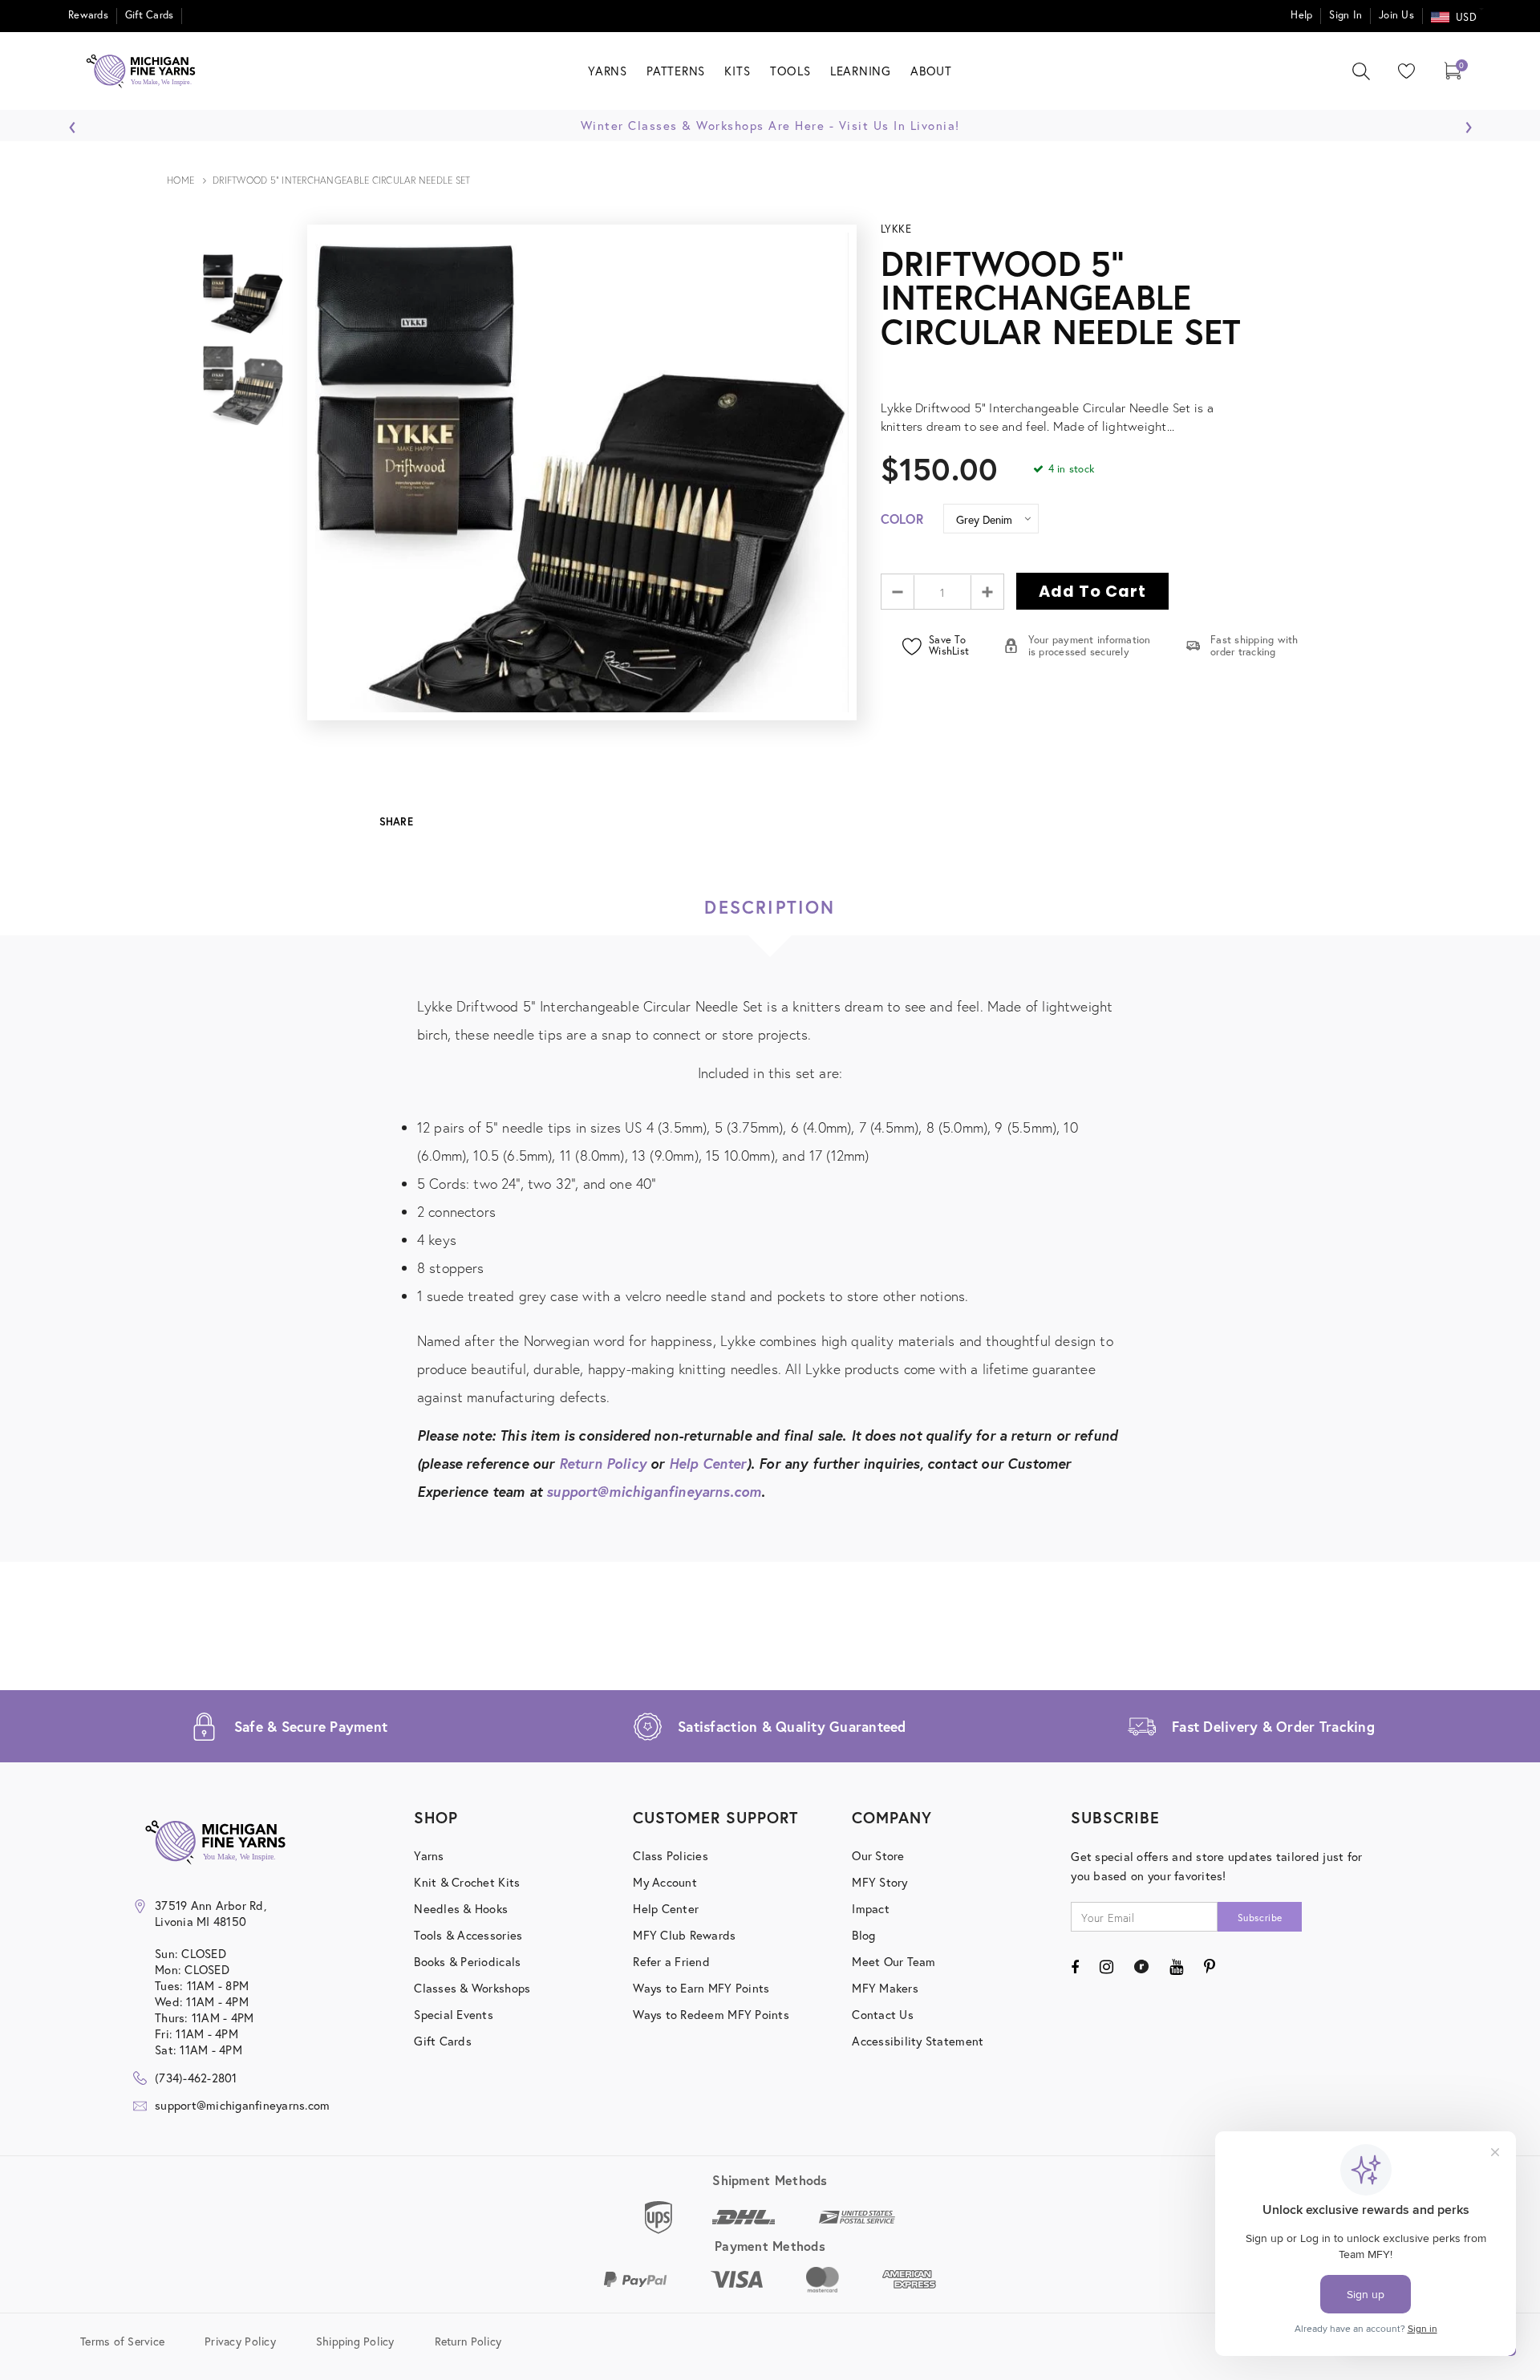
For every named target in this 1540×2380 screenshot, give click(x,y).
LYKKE (896, 229)
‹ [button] (73, 123)
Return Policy (603, 1464)
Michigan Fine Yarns (1366, 490)
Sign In (1345, 15)
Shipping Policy (355, 2340)
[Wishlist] (1403, 71)
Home (181, 180)
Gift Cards (150, 15)
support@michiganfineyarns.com (654, 1492)
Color (902, 519)
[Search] (1361, 71)
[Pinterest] (1210, 1967)
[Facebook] (1075, 1967)
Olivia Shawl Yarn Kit (1366, 517)
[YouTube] (1176, 1967)
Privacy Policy (240, 2340)
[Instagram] (1106, 1967)
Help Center (708, 1464)
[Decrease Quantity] (898, 592)
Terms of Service (122, 2340)
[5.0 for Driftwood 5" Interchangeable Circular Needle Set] (1099, 370)
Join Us (1396, 15)
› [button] (1468, 123)
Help (1301, 15)
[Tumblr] (1141, 1967)
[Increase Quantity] (987, 592)
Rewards (88, 15)
